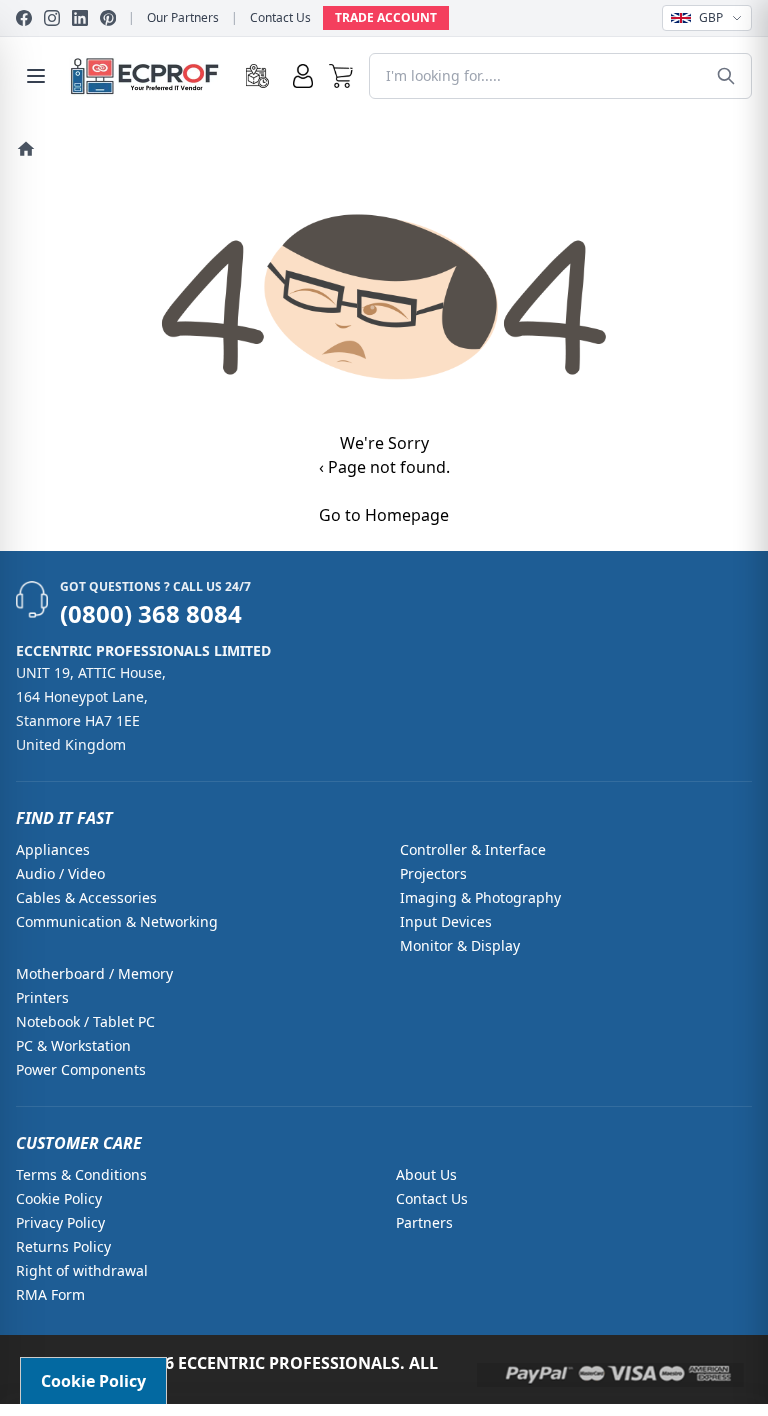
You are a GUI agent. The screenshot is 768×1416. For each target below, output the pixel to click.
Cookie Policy (59, 1198)
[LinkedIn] (80, 18)
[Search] (726, 76)
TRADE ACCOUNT (386, 17)
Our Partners (183, 18)
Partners (424, 1222)
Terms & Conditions (81, 1174)
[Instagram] (52, 18)
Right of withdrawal (82, 1270)
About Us (426, 1174)
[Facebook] (24, 18)
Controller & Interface (473, 849)
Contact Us (280, 18)
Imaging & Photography (480, 897)
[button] (341, 76)
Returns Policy (63, 1246)
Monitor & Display (460, 945)
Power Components (81, 1069)
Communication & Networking (117, 921)
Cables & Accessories (86, 897)
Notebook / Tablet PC (85, 1021)
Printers (42, 997)
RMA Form (50, 1294)
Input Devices (446, 921)
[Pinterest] (108, 18)
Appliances (53, 849)
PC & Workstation (73, 1045)
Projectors (433, 873)
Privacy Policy (60, 1222)
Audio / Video (60, 873)
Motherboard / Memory (94, 973)
